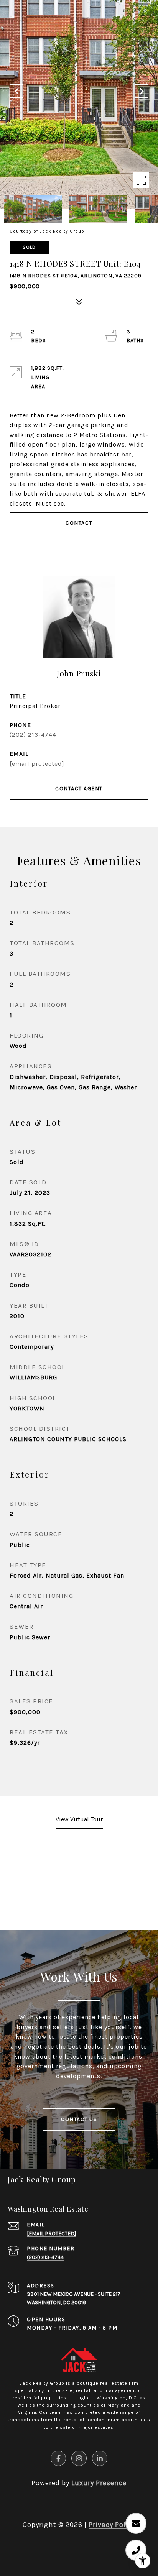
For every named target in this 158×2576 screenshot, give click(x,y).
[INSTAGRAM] (79, 2458)
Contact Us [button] (79, 2119)
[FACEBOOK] (58, 2458)
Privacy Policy (112, 2525)
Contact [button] (79, 523)
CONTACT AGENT (79, 789)
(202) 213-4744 (33, 735)
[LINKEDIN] (100, 2458)
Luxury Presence (99, 2483)
